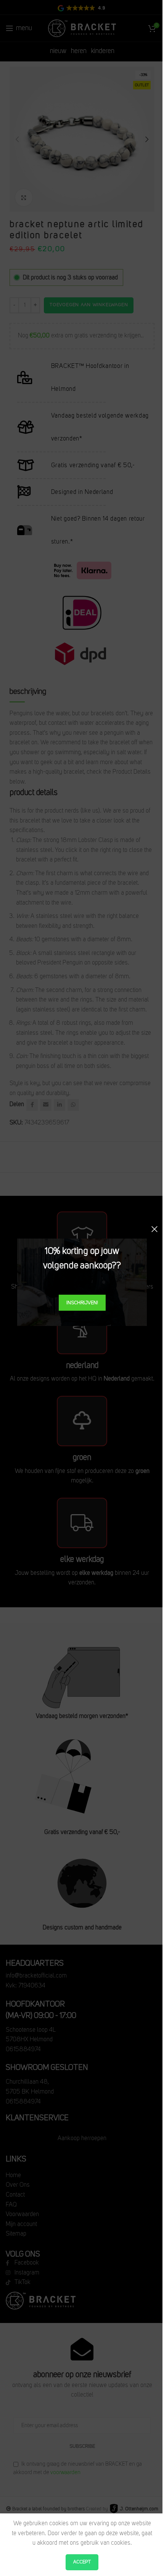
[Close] (154, 1229)
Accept (82, 2562)
